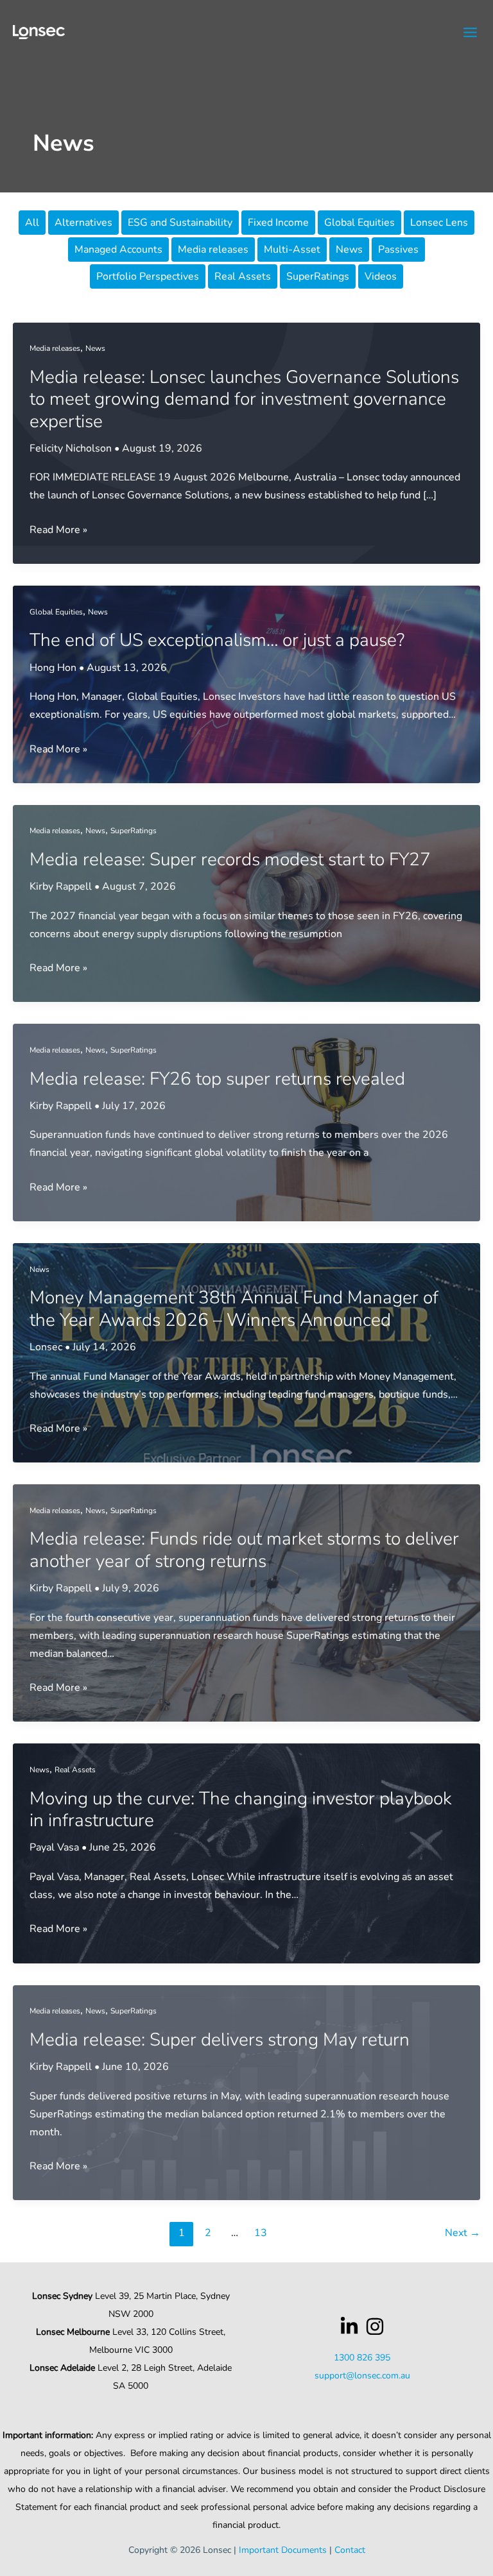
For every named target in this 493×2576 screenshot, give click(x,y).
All (32, 223)
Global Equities (359, 223)
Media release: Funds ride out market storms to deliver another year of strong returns (244, 1550)
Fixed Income (278, 223)
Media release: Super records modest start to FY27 (230, 860)
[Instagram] (375, 2326)
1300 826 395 (362, 2358)
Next (463, 2233)
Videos (381, 276)
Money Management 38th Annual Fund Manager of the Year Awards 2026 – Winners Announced (234, 1309)
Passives (398, 250)
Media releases (213, 250)
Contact (350, 2550)
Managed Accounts (118, 250)
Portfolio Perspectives (148, 276)
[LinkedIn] (349, 2326)
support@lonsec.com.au (362, 2376)
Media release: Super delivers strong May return (220, 2040)
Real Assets (243, 276)
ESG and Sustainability (180, 223)
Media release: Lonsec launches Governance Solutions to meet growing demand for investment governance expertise (244, 399)
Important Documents (283, 2550)
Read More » (58, 530)
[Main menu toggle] (471, 32)
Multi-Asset (292, 250)
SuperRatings (318, 276)
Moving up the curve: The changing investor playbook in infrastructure (241, 1809)
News (349, 250)
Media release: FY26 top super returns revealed (217, 1079)
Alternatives (83, 223)
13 (261, 2233)
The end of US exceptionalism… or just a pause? (217, 640)
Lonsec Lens (439, 223)
